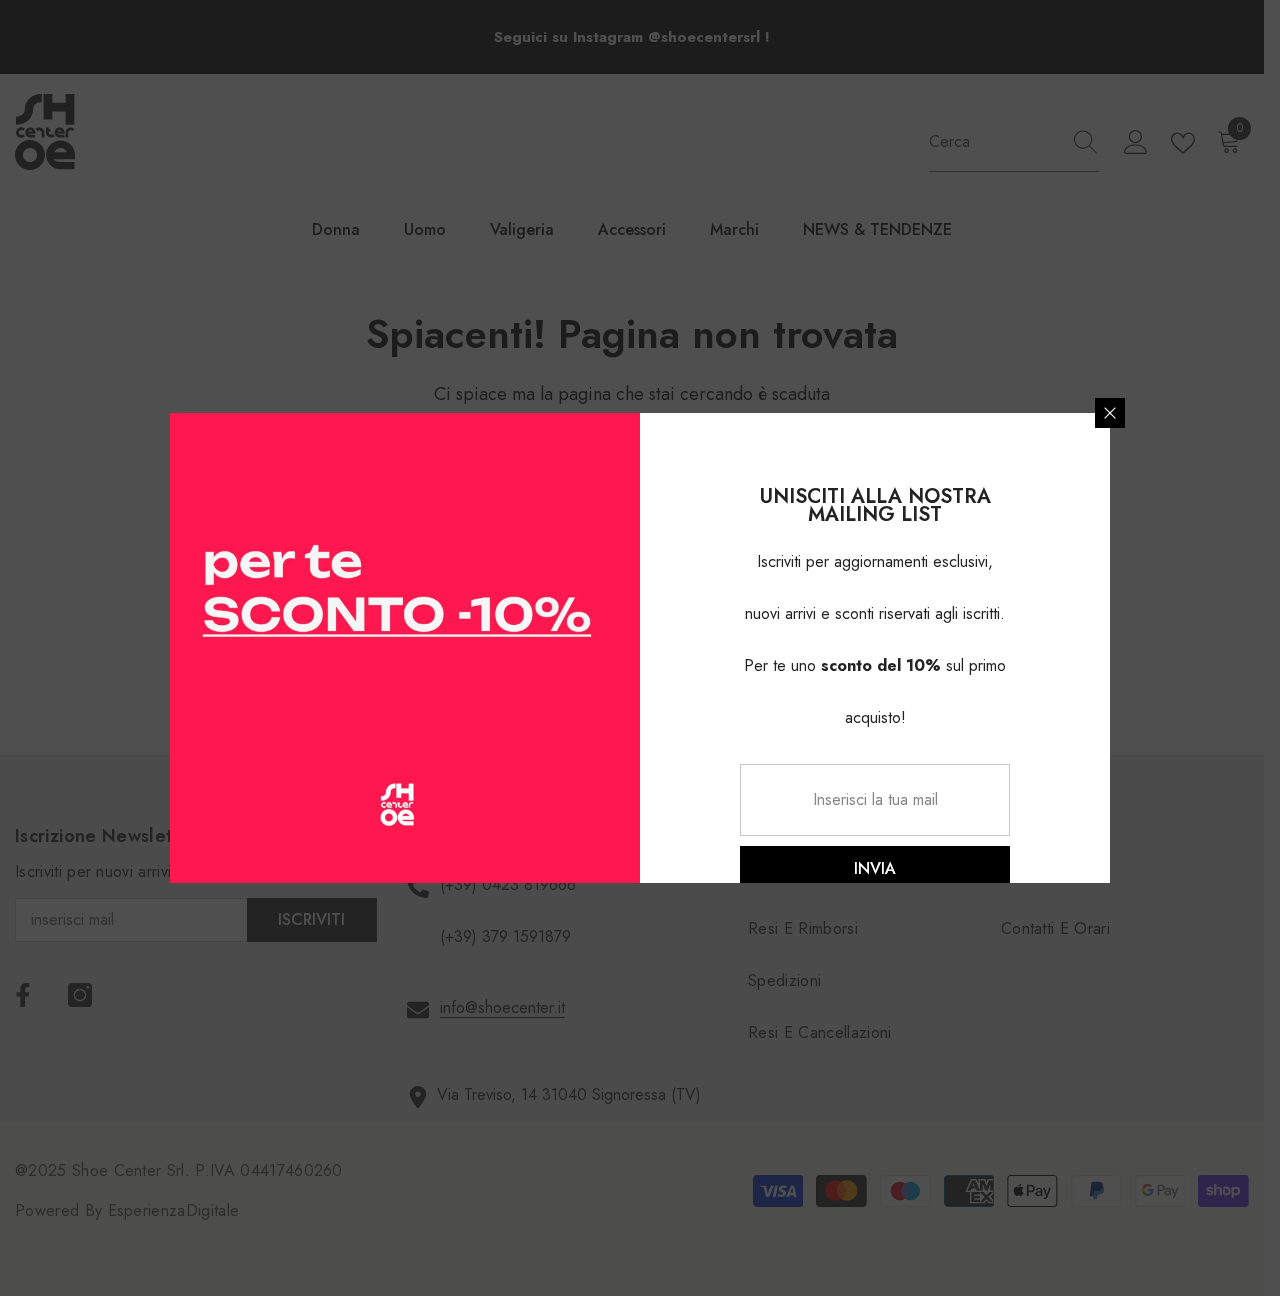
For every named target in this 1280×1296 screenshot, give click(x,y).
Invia (875, 868)
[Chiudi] (1110, 413)
